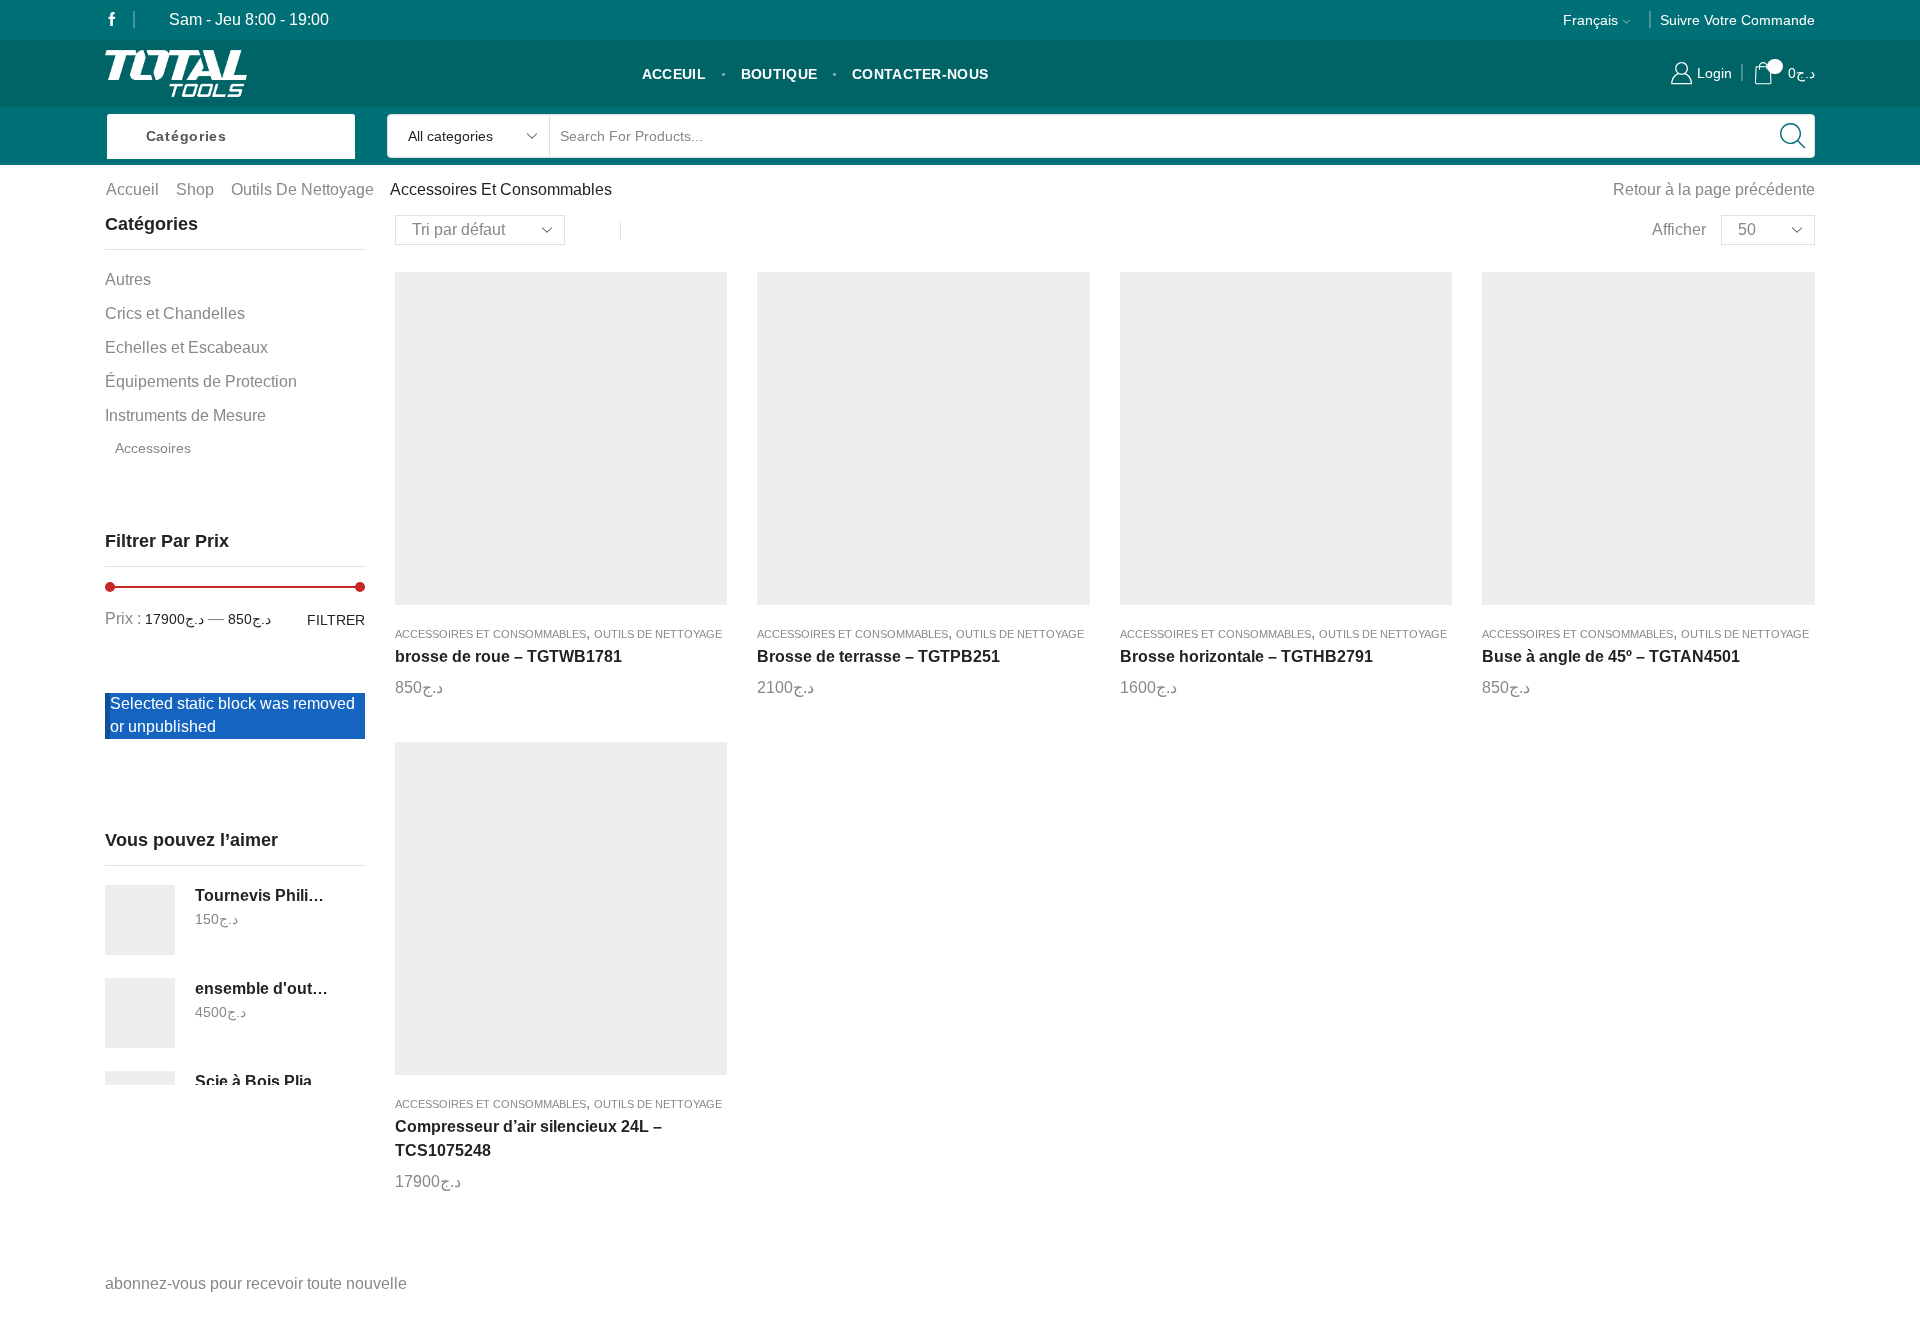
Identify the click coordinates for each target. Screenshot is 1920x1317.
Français (1590, 20)
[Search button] (1793, 136)
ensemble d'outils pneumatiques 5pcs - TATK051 (262, 988)
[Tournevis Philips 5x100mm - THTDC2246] (140, 920)
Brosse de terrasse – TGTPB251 (878, 656)
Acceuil (674, 74)
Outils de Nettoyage (302, 189)
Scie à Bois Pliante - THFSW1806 (262, 1081)
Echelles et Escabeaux (186, 347)
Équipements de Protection (201, 381)
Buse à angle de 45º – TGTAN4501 (1611, 656)
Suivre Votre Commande (1737, 20)
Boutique (779, 74)
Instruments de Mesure (185, 415)
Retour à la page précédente (1714, 189)
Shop (195, 189)
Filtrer (336, 620)
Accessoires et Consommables (490, 634)
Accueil (132, 189)
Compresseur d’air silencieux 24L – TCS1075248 (528, 1138)
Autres (128, 279)
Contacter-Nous (920, 74)
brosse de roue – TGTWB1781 (508, 656)
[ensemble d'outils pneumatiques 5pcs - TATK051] (140, 1013)
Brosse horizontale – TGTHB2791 (1246, 656)
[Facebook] (112, 20)
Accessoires (153, 448)
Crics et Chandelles (175, 313)
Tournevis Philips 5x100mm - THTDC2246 (262, 895)
